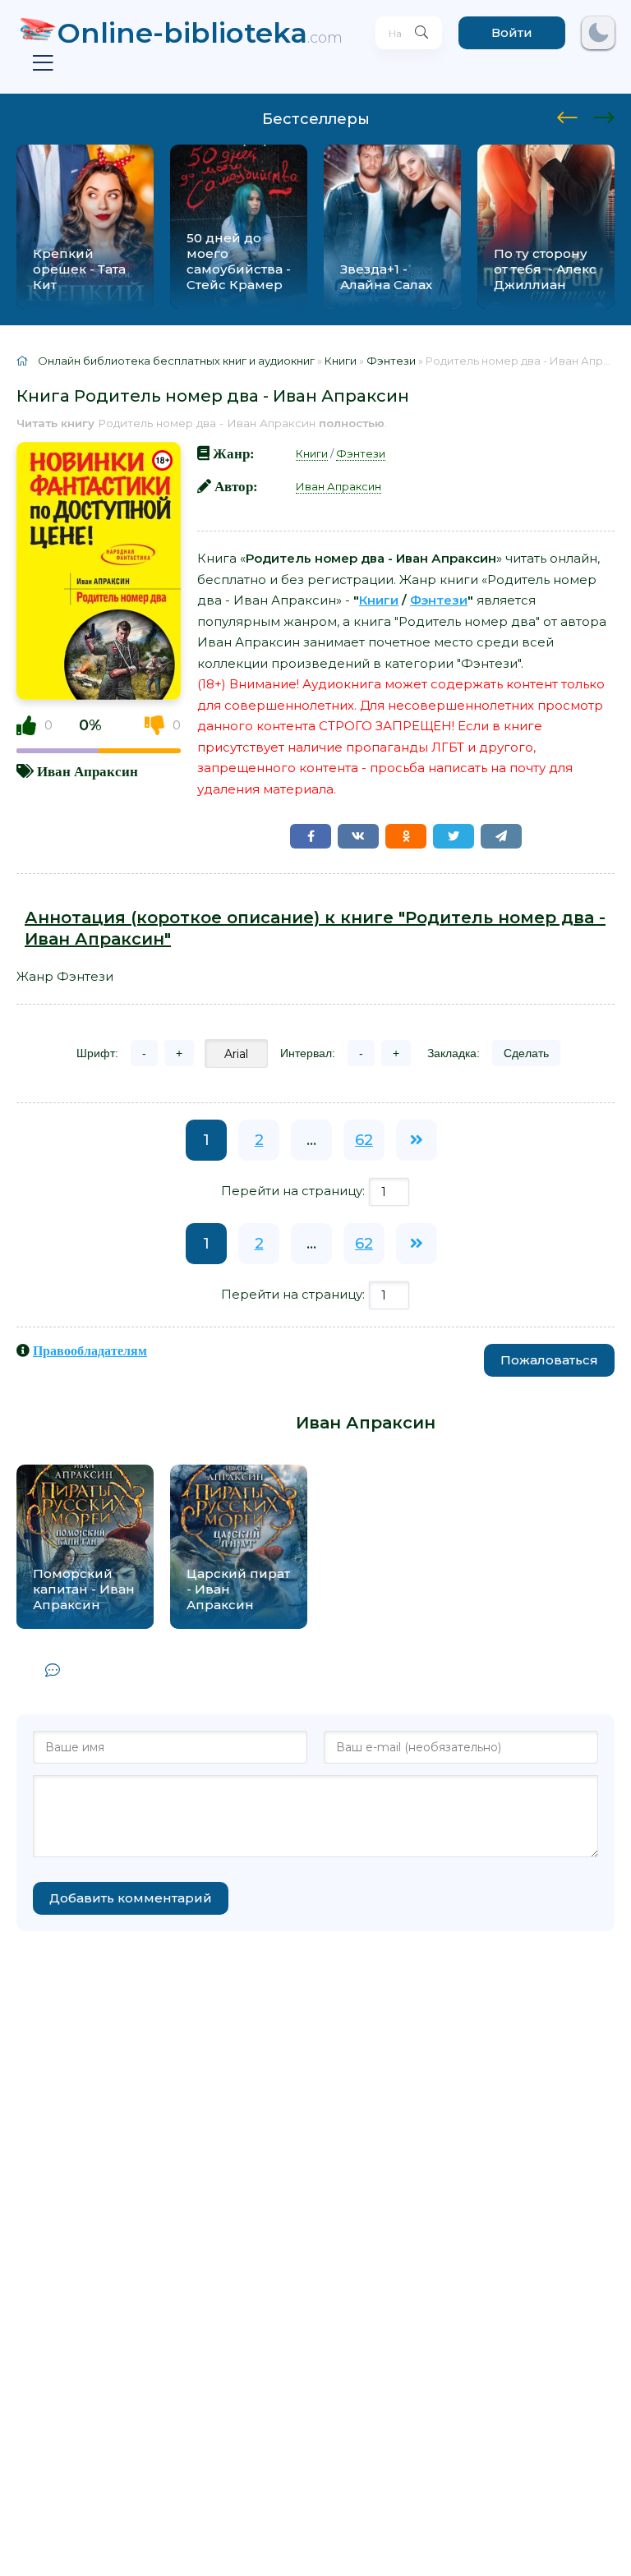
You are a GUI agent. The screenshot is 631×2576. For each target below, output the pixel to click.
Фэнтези (361, 453)
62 (364, 1140)
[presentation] (567, 115)
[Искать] (421, 33)
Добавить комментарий (131, 1898)
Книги (312, 453)
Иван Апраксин (88, 771)
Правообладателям (90, 1350)
